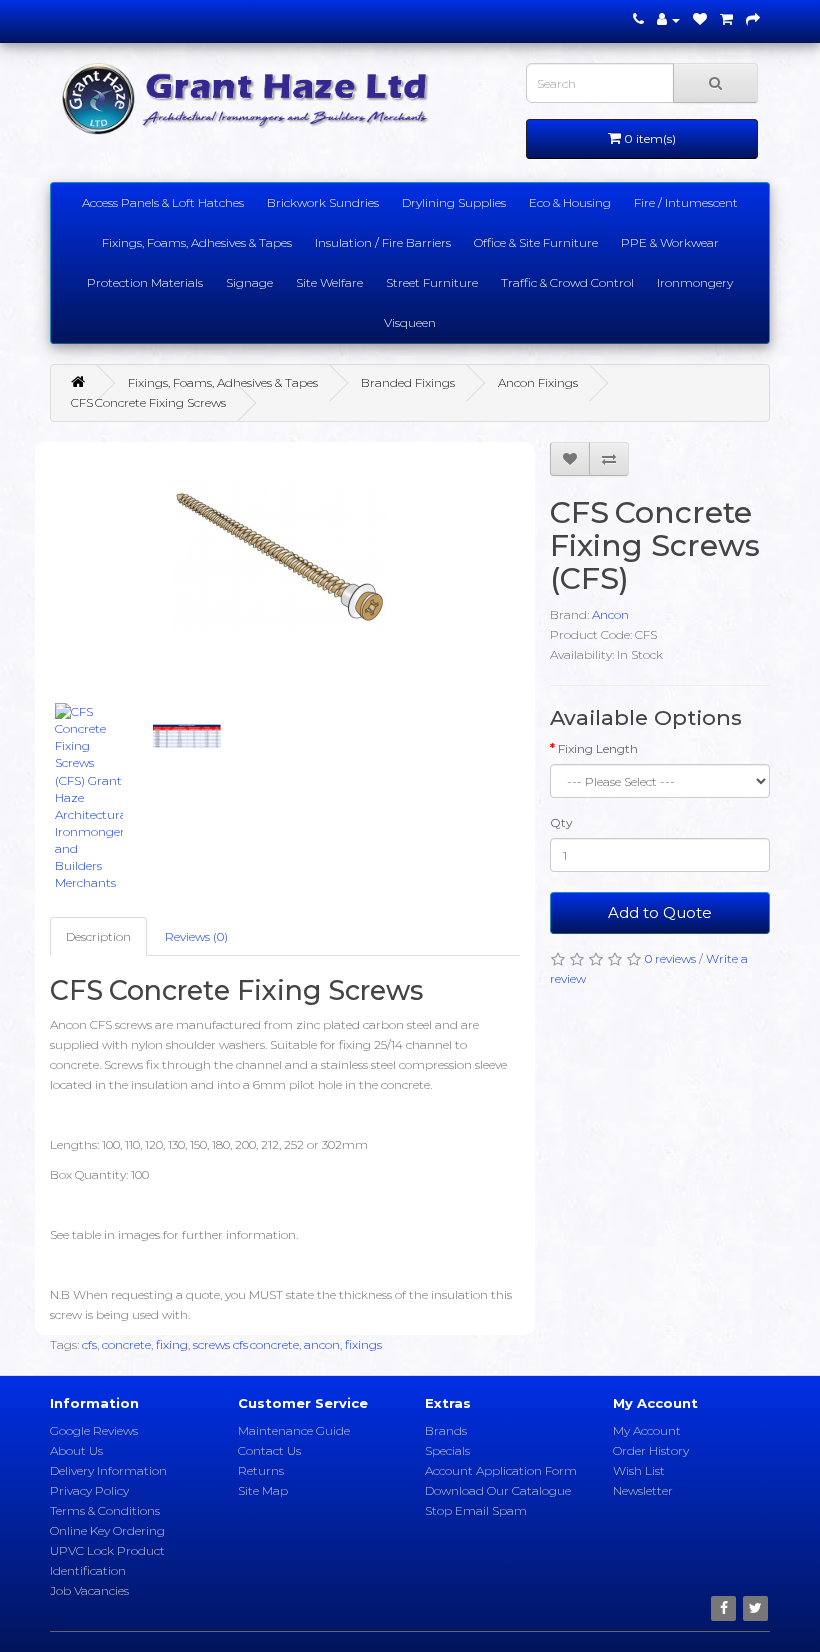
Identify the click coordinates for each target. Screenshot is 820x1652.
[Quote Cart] (726, 19)
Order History (651, 1450)
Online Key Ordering (107, 1530)
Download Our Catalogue (498, 1490)
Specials (447, 1450)
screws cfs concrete (246, 1344)
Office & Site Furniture (536, 242)
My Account (647, 1430)
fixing (172, 1344)
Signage (249, 282)
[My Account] (668, 19)
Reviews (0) (196, 936)
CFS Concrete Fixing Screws (148, 402)
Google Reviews (94, 1430)
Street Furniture (432, 282)
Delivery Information (108, 1470)
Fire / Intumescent (686, 202)
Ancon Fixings (538, 382)
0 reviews (670, 958)
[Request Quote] (753, 19)
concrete (126, 1344)
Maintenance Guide (294, 1430)
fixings (363, 1344)
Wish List (639, 1470)
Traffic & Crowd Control (567, 282)
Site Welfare (329, 282)
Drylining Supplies (454, 202)
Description (98, 936)
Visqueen (410, 322)
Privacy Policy (89, 1490)
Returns (261, 1470)
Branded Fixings (408, 382)
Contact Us (269, 1450)
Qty (561, 822)
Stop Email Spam (476, 1510)
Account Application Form (501, 1470)
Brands (446, 1430)
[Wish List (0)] (700, 19)
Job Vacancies (89, 1590)
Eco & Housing (570, 202)
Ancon (610, 614)
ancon (322, 1344)
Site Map (263, 1490)
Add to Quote (660, 912)
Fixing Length (598, 748)
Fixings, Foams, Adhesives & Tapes (197, 242)
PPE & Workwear (670, 242)
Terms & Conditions (105, 1510)
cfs (89, 1344)
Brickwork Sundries (323, 202)
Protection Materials (145, 282)
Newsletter (643, 1490)
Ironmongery (695, 282)
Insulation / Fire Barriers (383, 242)
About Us (76, 1450)
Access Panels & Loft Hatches (163, 202)
